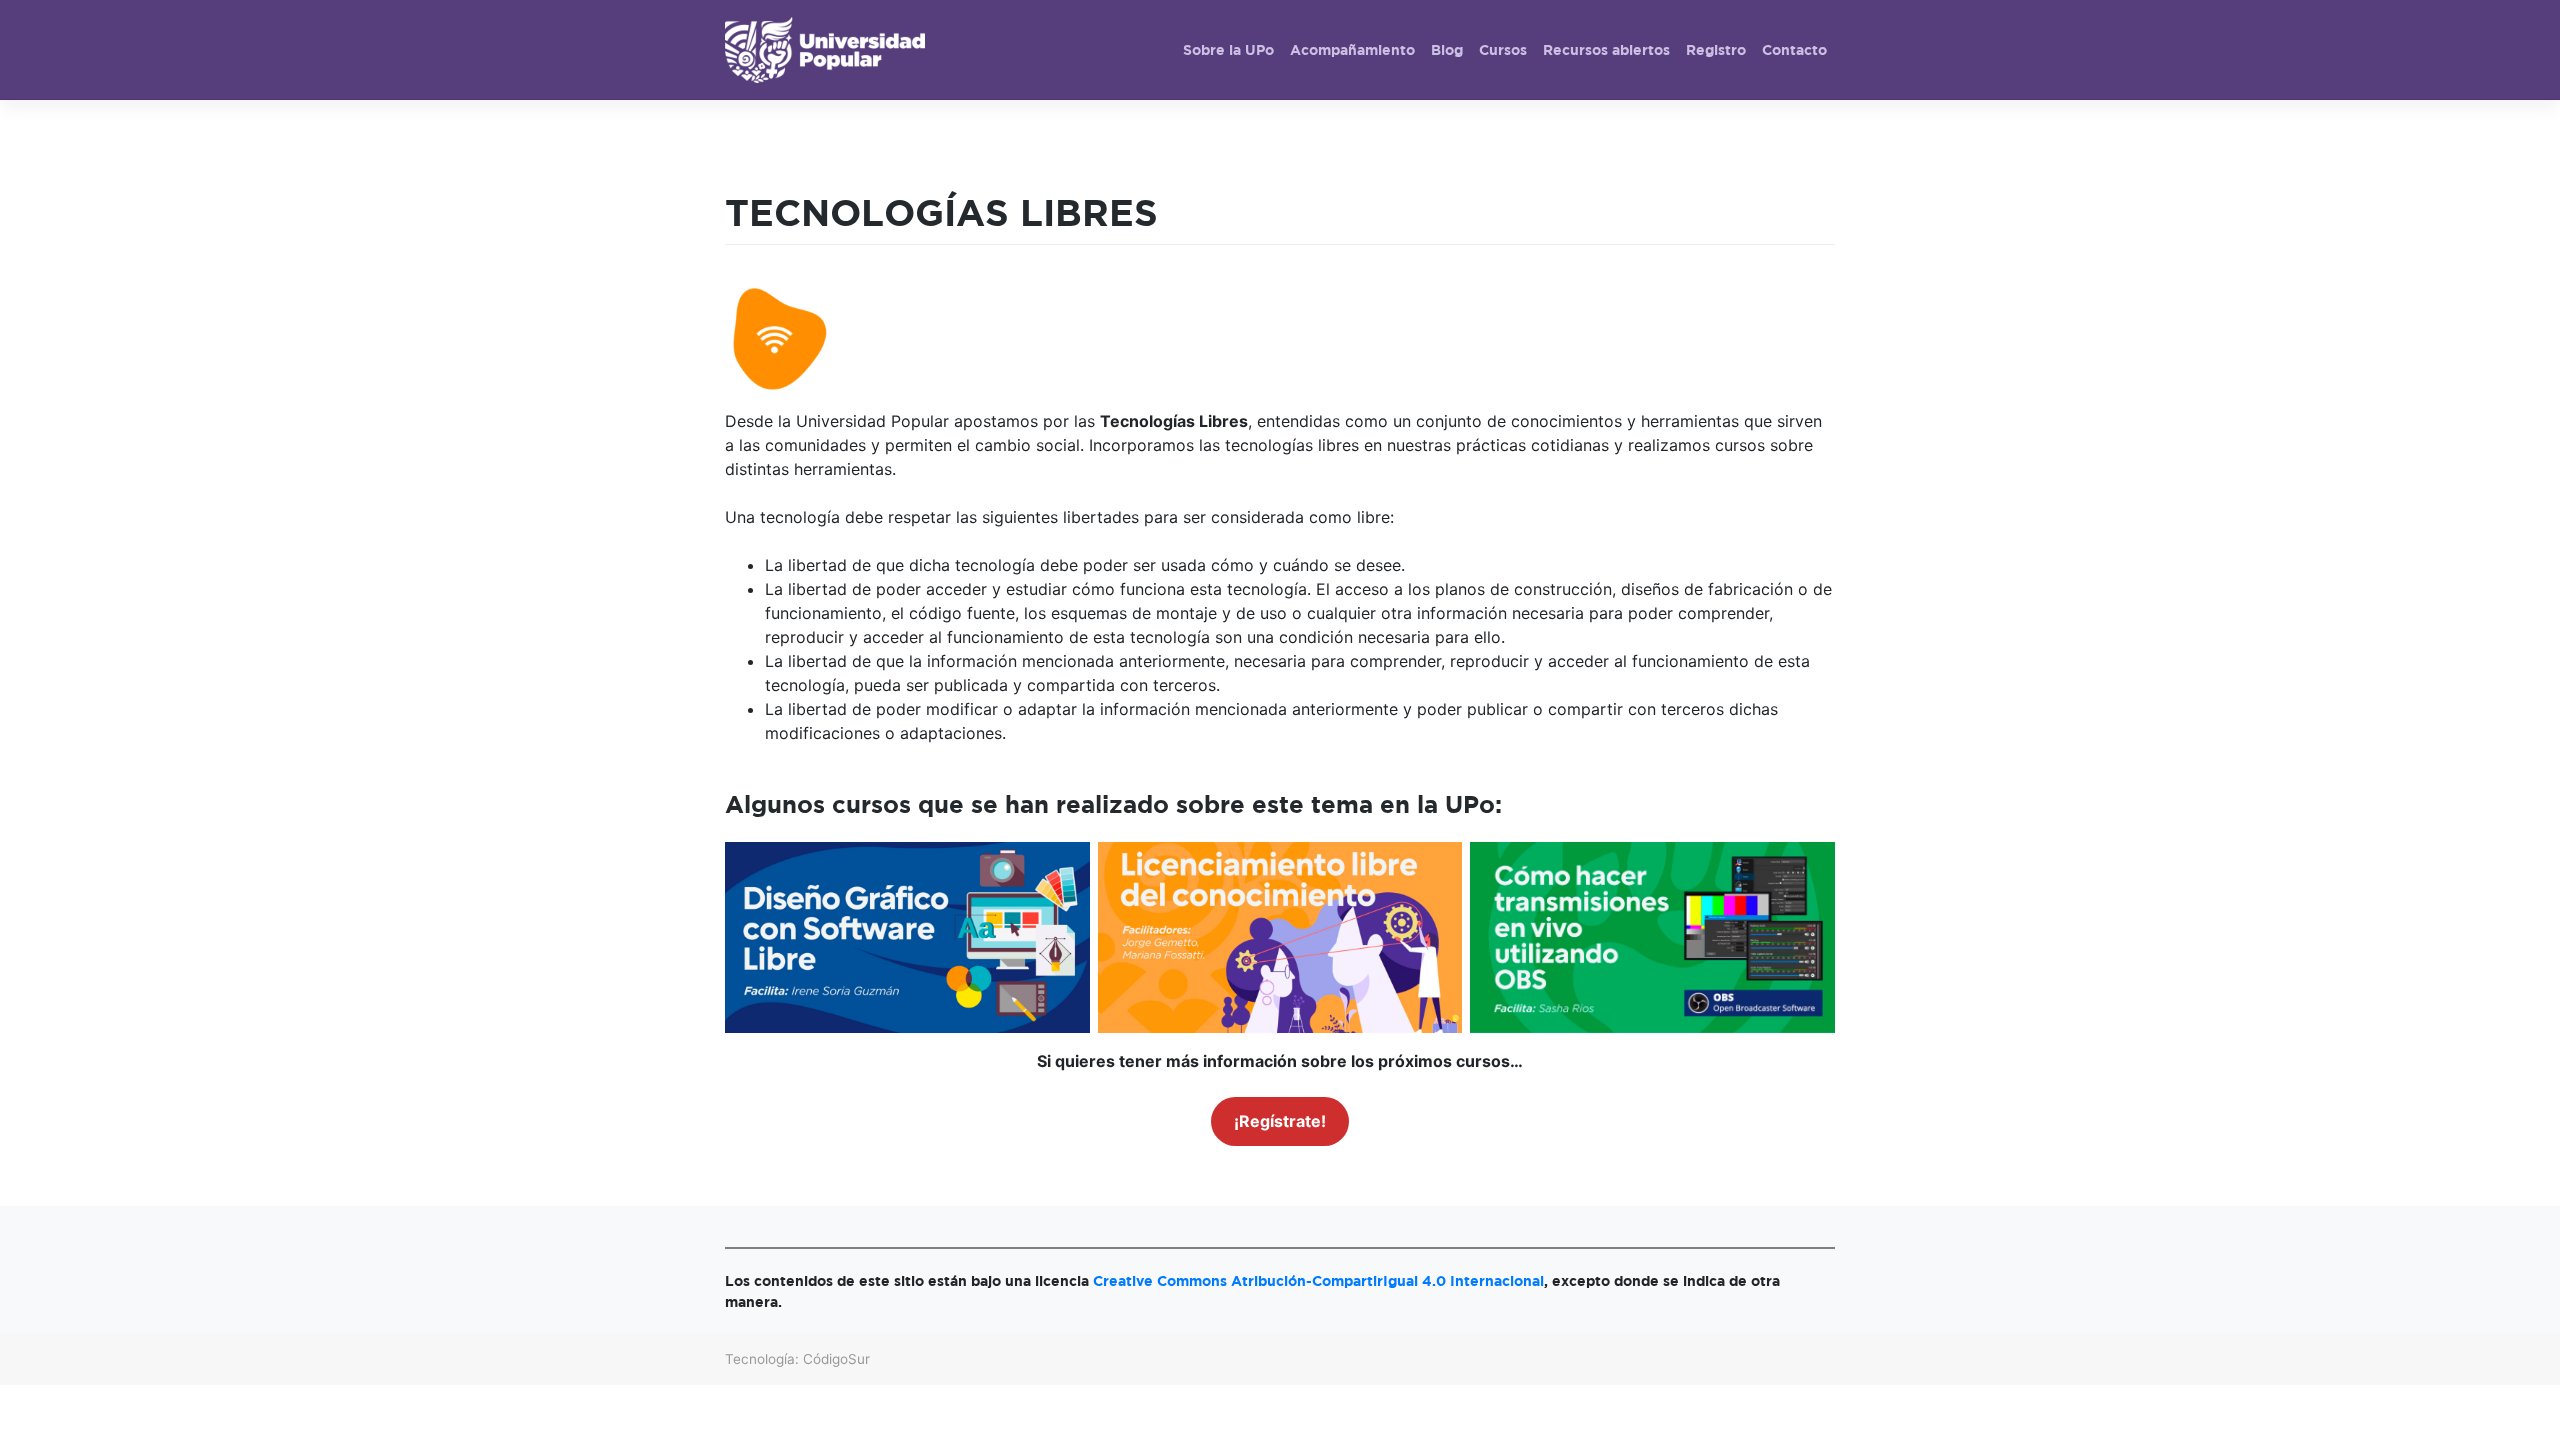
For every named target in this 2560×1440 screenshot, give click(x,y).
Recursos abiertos (1606, 49)
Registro (1716, 49)
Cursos (1503, 49)
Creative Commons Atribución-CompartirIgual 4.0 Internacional (1318, 1280)
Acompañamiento (1352, 49)
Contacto (1794, 49)
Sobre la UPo (1228, 49)
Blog (1447, 49)
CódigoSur (836, 1359)
